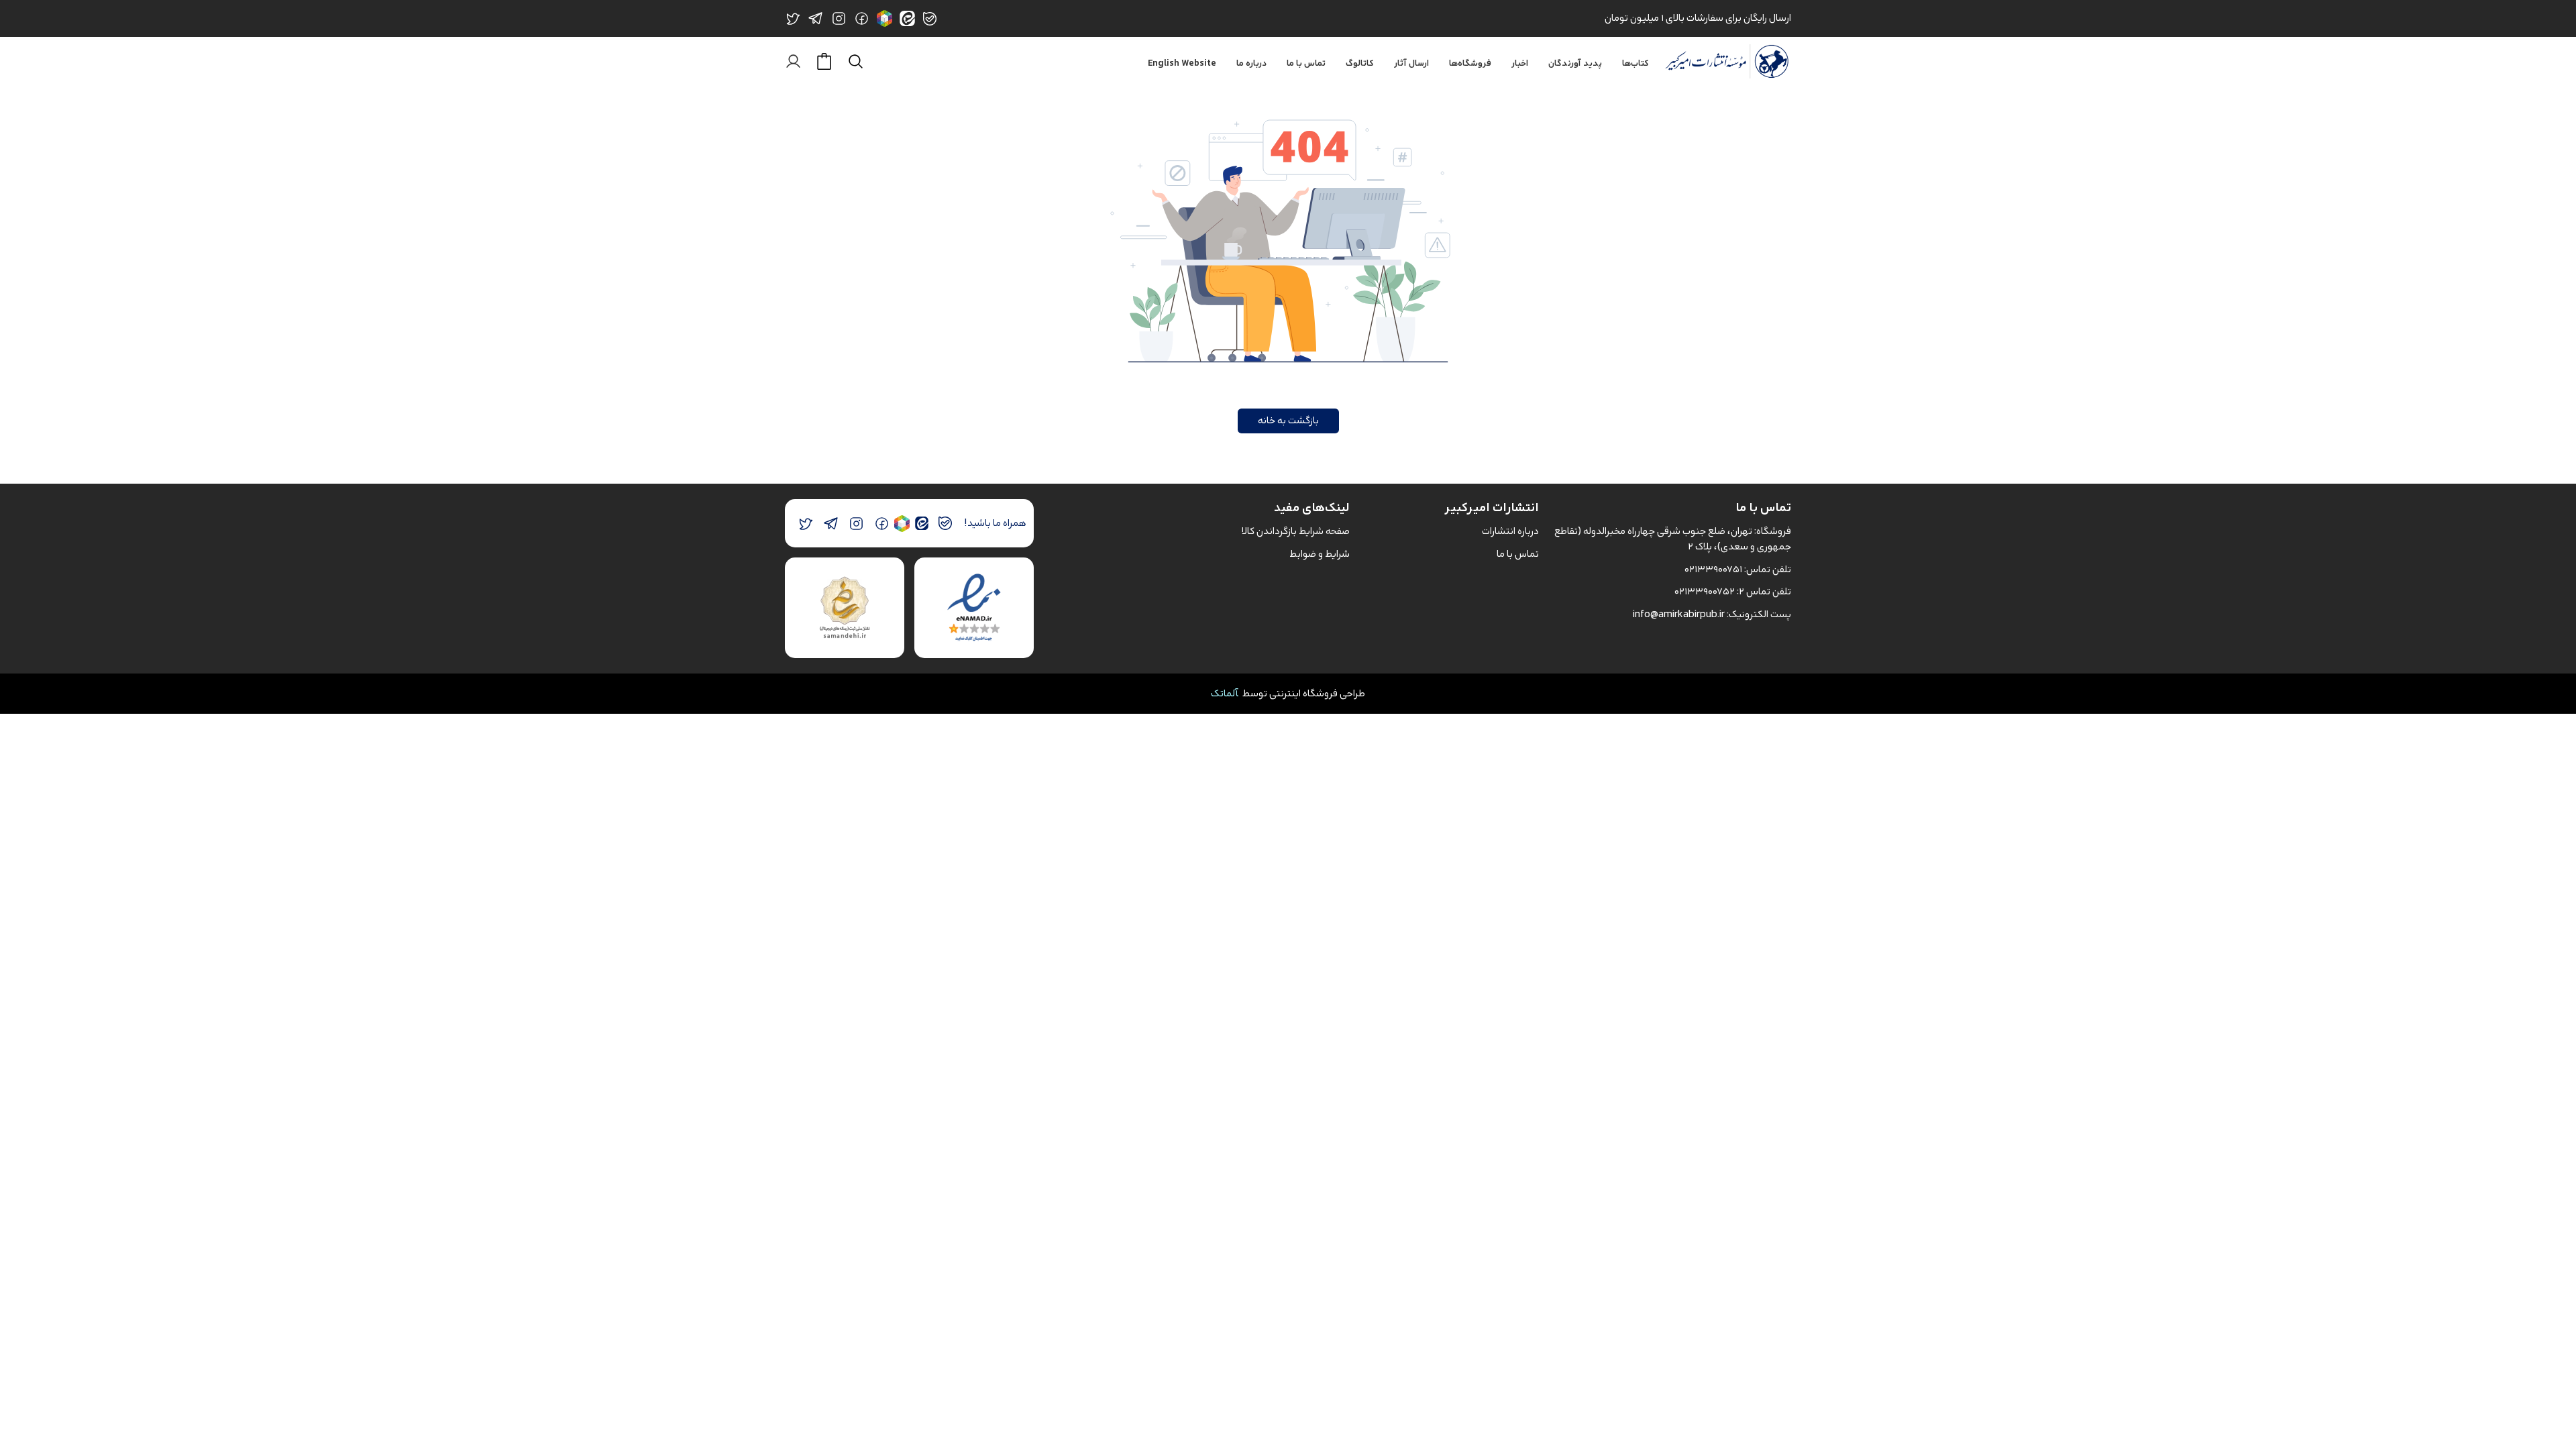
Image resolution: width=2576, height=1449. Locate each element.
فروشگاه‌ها (1470, 64)
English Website (1182, 64)
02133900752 (1705, 591)
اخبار (1520, 64)
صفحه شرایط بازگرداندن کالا (1296, 531)
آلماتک (1225, 693)
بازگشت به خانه (1288, 420)
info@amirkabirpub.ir (1679, 614)
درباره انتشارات (1510, 531)
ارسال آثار (1411, 64)
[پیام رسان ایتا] (921, 524)
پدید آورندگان (1575, 64)
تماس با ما (1306, 64)
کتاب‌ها (1635, 64)
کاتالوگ (1360, 64)
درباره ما (1251, 64)
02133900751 (1713, 569)
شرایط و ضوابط (1320, 554)
